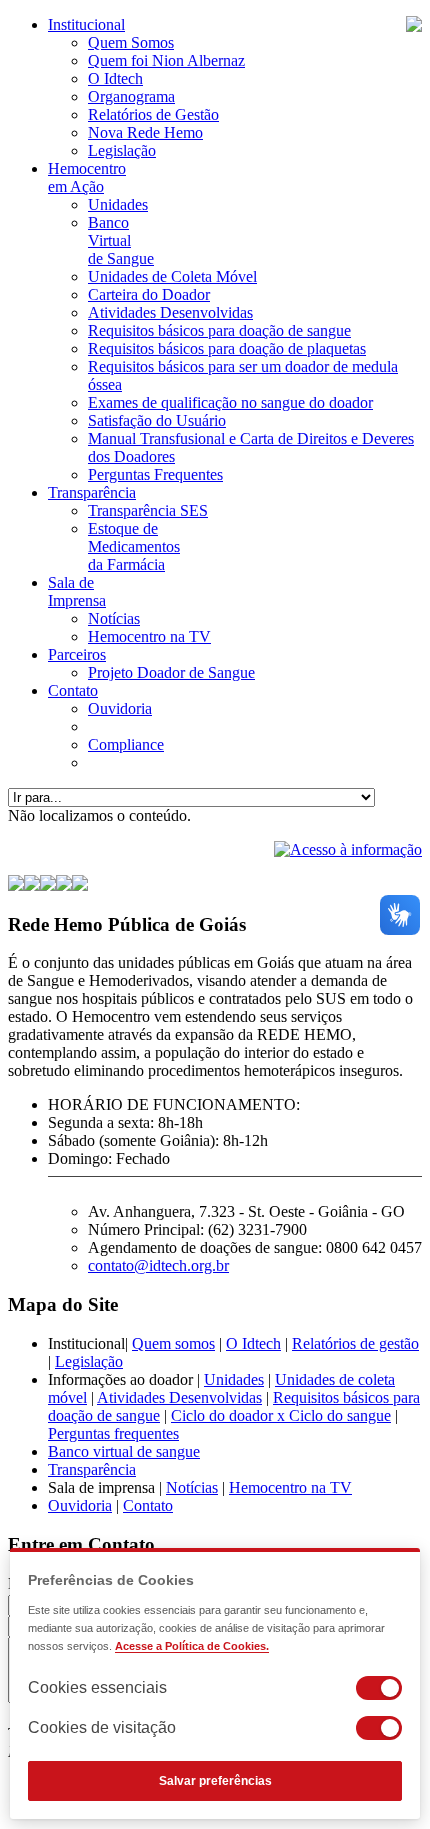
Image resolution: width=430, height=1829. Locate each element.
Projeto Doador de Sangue (171, 672)
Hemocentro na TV (149, 636)
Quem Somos (131, 42)
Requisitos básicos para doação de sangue (219, 330)
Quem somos (173, 1343)
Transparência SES (148, 510)
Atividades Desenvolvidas (170, 312)
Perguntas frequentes (113, 1433)
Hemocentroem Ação (87, 177)
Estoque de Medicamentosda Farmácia (134, 546)
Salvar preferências (215, 1781)
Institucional (86, 24)
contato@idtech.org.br (158, 1265)
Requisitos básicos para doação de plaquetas (227, 348)
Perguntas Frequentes (155, 474)
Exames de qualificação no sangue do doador (230, 402)
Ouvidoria (120, 708)
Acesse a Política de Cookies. (192, 1646)
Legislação (122, 150)
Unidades (118, 204)
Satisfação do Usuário (157, 420)
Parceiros (77, 654)
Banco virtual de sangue (124, 1451)
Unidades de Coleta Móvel (172, 276)
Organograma (131, 96)
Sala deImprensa (77, 591)
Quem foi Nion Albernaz (166, 60)
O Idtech (115, 78)
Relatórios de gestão (355, 1343)
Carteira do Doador (149, 294)
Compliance (126, 744)
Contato (73, 690)
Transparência (92, 492)
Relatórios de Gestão (153, 114)
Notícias (114, 618)
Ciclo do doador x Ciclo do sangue (281, 1415)
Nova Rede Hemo (145, 132)
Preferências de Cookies (111, 1580)
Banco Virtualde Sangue (121, 240)
